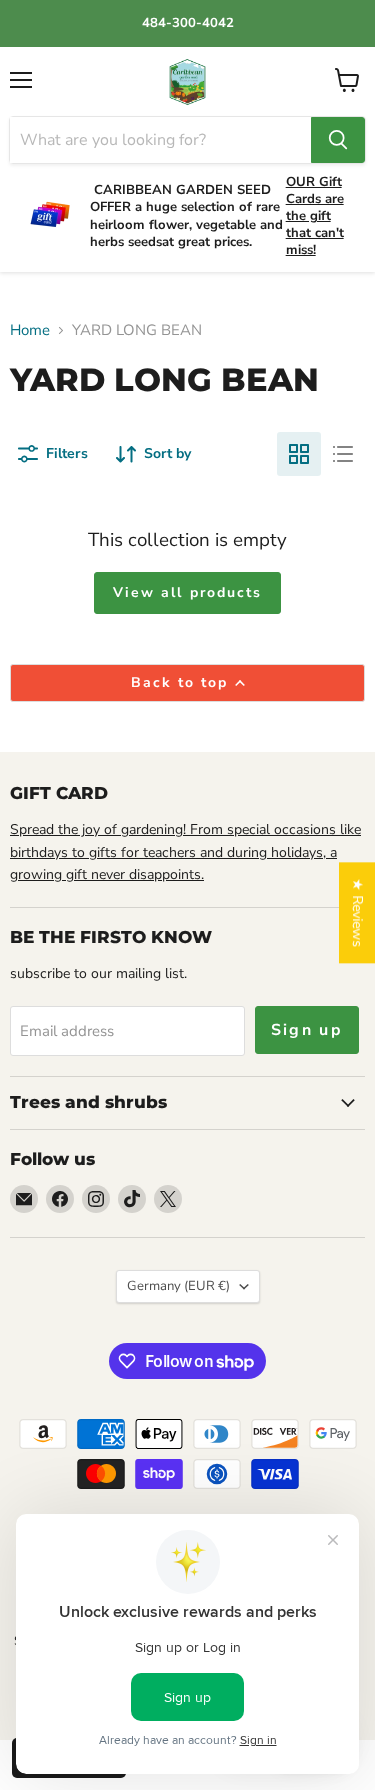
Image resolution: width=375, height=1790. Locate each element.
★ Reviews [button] (357, 912)
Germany (178, 1286)
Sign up (307, 1030)
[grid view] (299, 454)
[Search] (338, 140)
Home (30, 330)
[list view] (343, 454)
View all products (188, 592)
